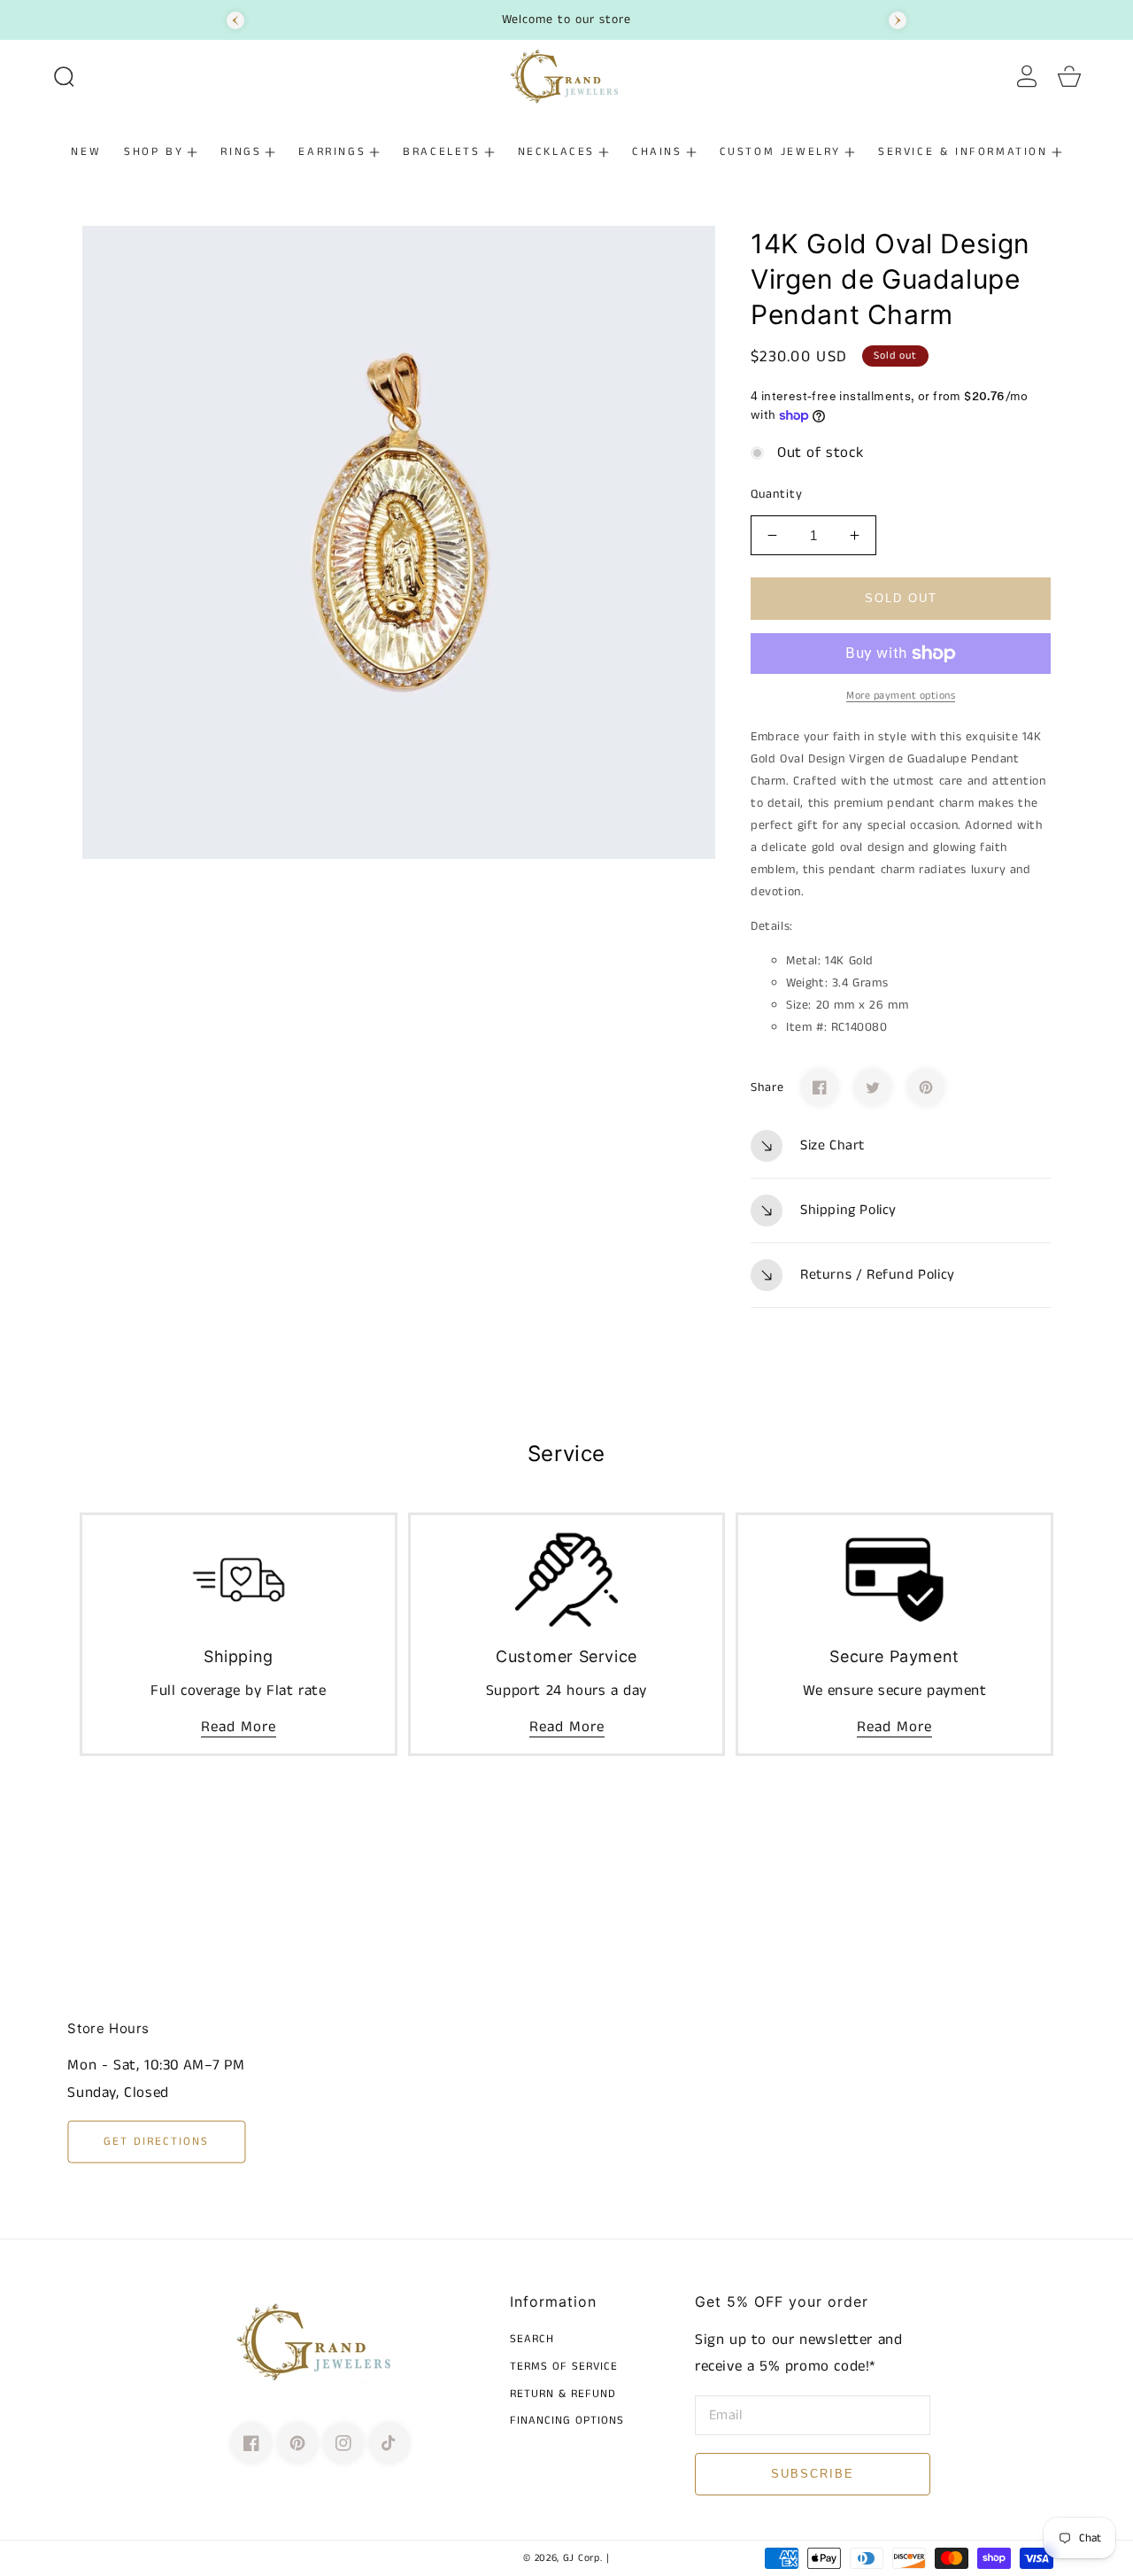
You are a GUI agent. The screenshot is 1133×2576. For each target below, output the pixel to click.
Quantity (777, 494)
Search (532, 2340)
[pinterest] (297, 2443)
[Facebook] (820, 1087)
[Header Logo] (566, 76)
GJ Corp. (583, 2558)
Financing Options (567, 2421)
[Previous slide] (235, 20)
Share (767, 1087)
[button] (64, 76)
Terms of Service (564, 2367)
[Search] (64, 76)
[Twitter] (873, 1087)
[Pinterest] (926, 1087)
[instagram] (343, 2443)
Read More (239, 1727)
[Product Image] (399, 542)
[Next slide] (898, 20)
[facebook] (251, 2443)
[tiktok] (389, 2443)
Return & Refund (563, 2395)
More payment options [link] (901, 696)
